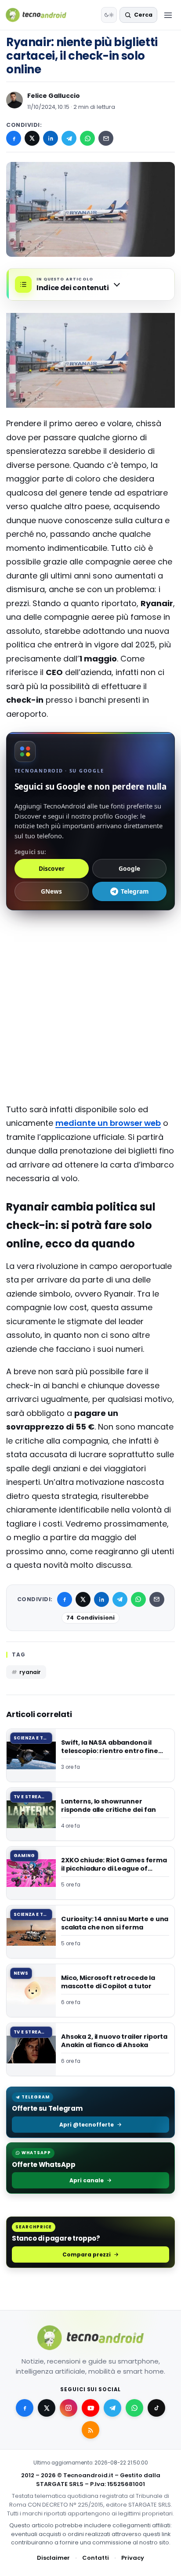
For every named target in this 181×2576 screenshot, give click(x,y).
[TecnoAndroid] (42, 15)
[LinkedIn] (51, 138)
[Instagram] (69, 2408)
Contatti (96, 2558)
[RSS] (90, 2430)
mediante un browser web (108, 1123)
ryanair (30, 1672)
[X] (32, 138)
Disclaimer (53, 2558)
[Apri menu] (168, 15)
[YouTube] (90, 2408)
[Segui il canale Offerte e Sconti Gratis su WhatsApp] (134, 2408)
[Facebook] (14, 138)
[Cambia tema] (109, 15)
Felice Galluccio (54, 96)
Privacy (133, 2558)
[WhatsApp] (87, 138)
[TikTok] (156, 2408)
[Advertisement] (90, 955)
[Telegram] (69, 138)
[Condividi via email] (106, 138)
